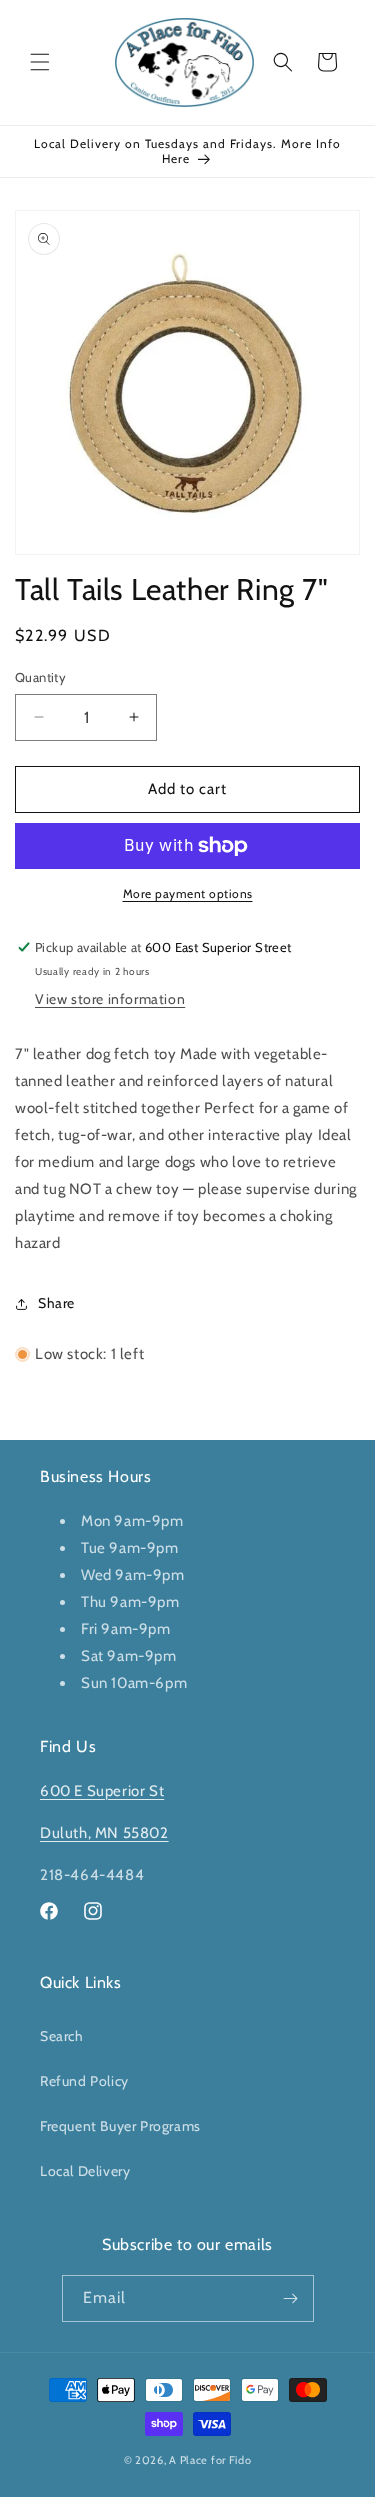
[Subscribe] (291, 2298)
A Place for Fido (210, 2460)
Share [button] (56, 1303)
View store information (110, 999)
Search (62, 2036)
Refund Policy (84, 2081)
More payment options (188, 893)
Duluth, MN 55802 (104, 1833)
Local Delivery (85, 2171)
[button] (40, 62)
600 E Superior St (102, 1791)
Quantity (40, 677)
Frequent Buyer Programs (120, 2126)
